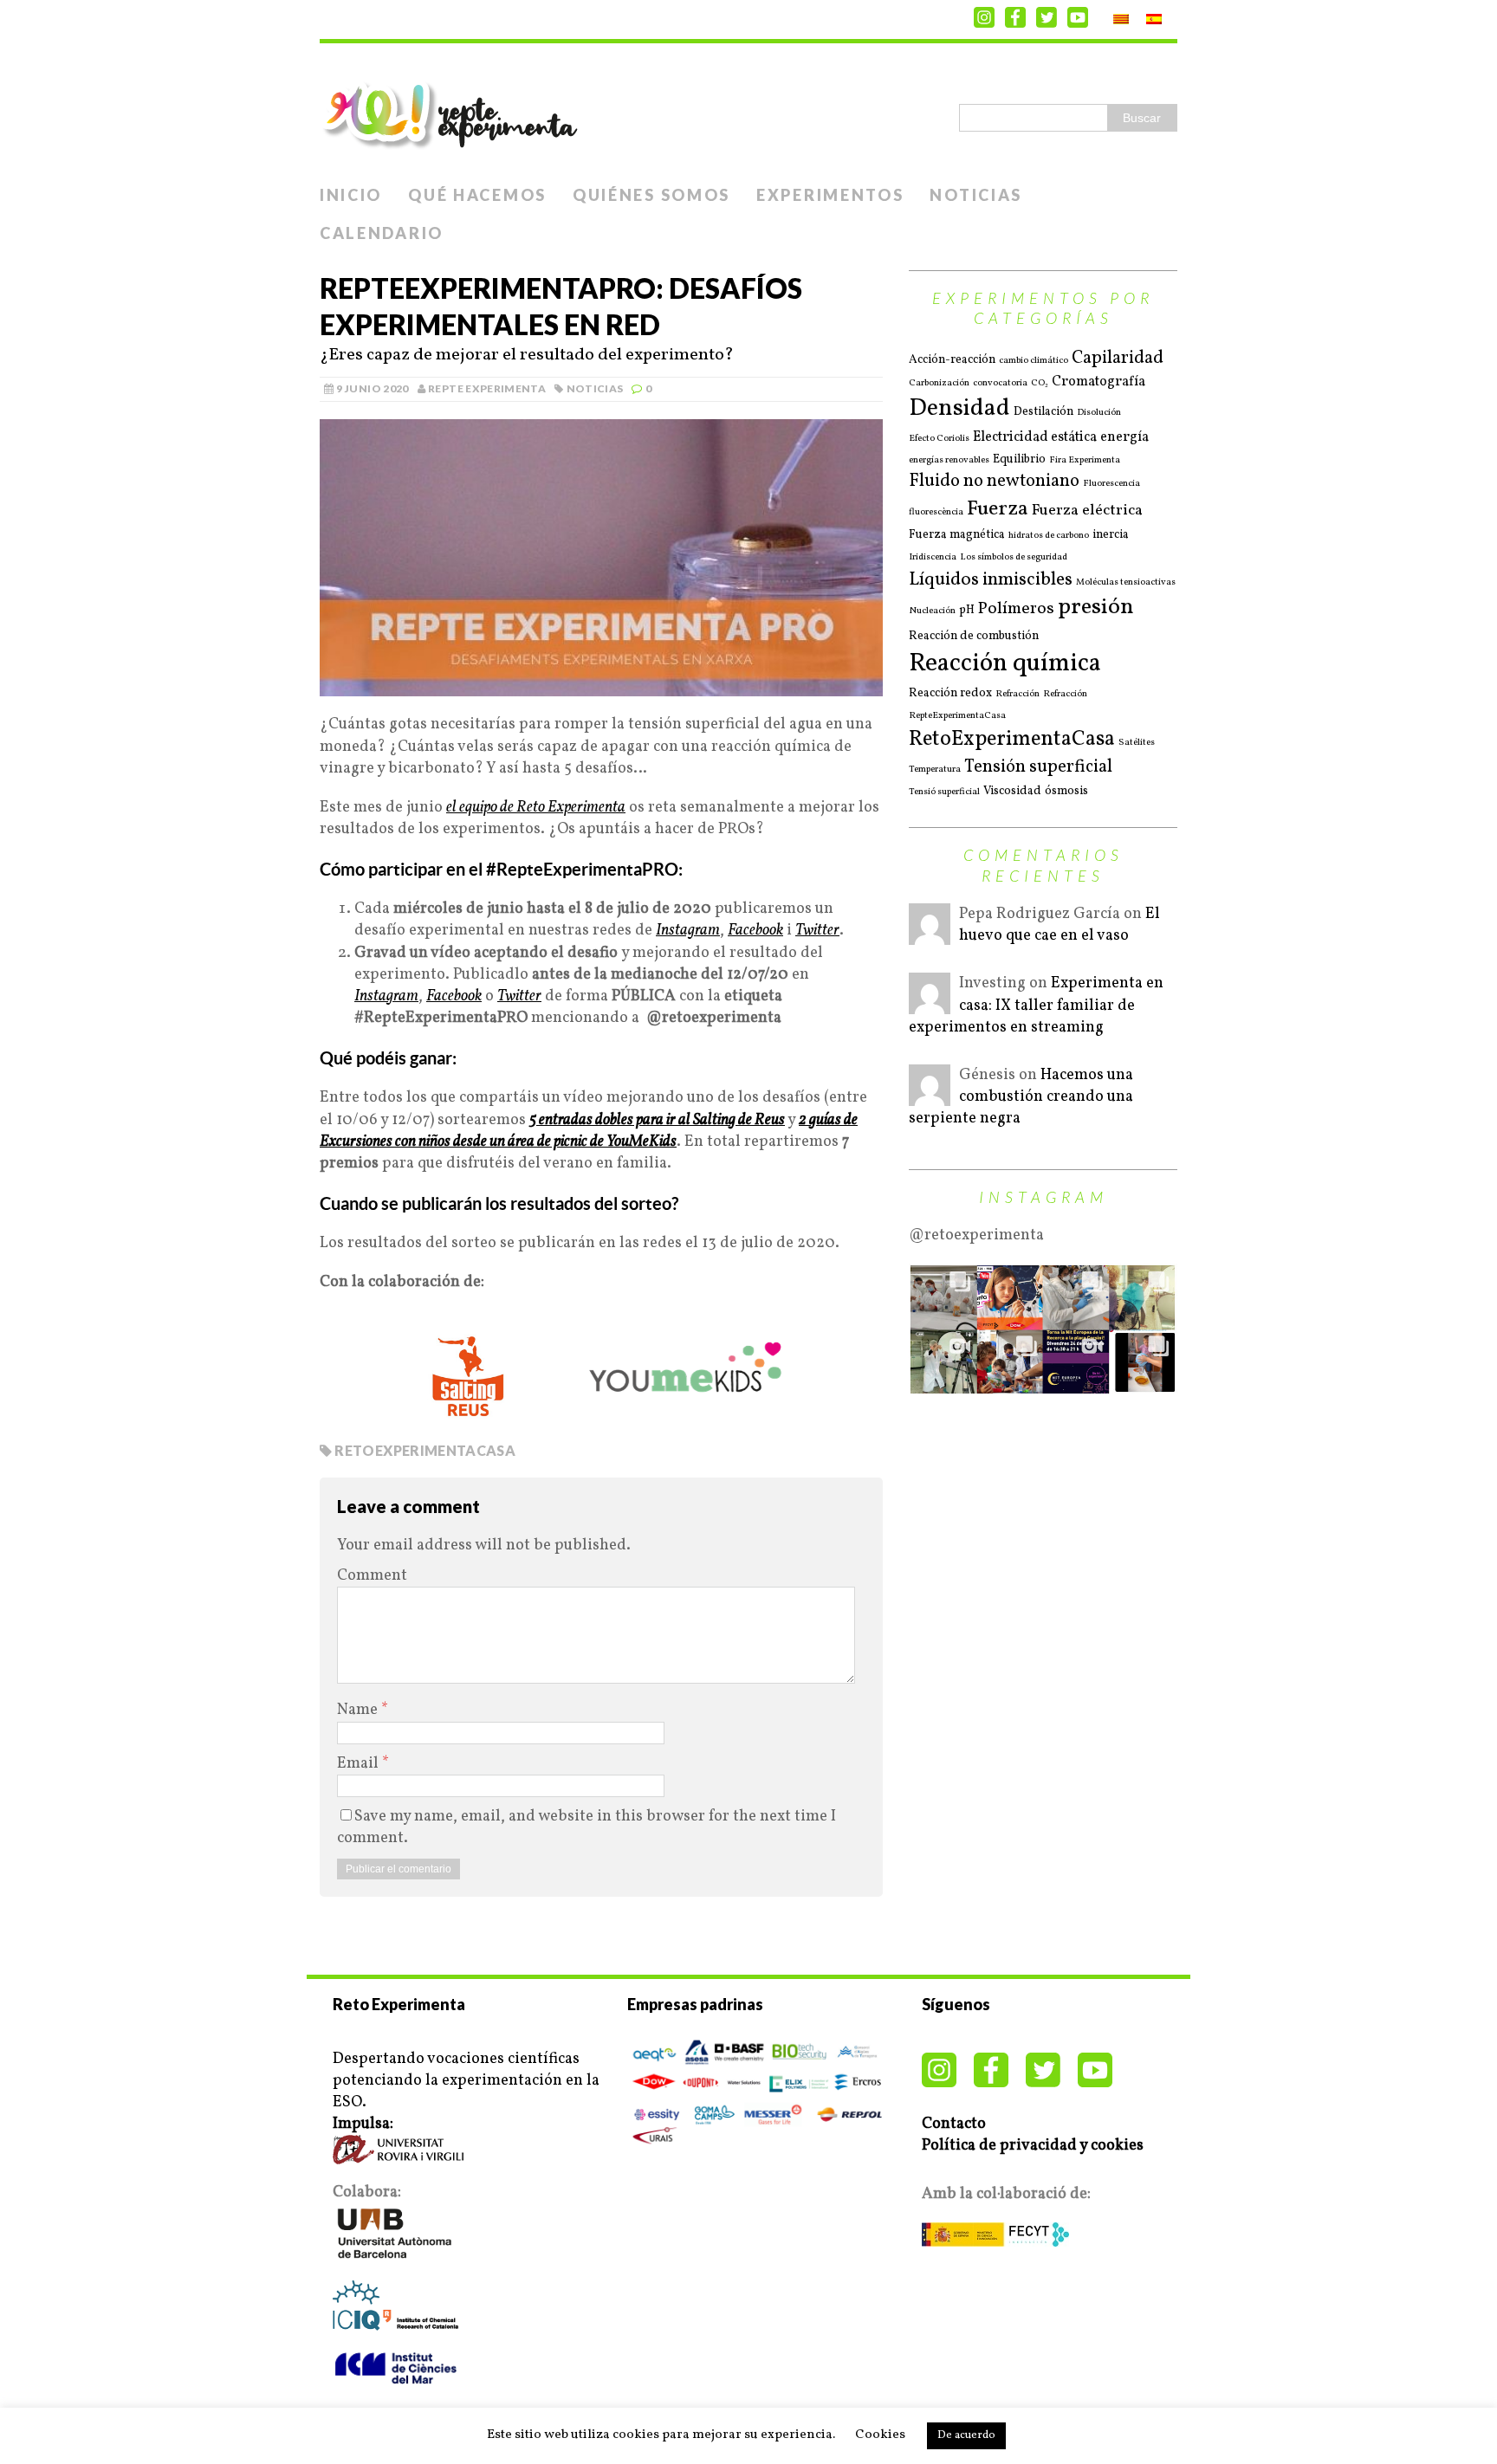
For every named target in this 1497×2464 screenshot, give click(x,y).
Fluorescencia (1111, 484)
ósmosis (1066, 791)
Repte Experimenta (487, 388)
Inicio (351, 195)
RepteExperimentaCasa (957, 716)
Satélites (1137, 743)
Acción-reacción (952, 360)
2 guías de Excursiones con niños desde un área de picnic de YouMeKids (589, 1131)
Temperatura (935, 770)
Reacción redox (950, 693)
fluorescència (936, 513)
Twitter (519, 996)
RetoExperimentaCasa (425, 1450)
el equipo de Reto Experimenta (536, 808)
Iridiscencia (933, 558)
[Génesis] (930, 1095)
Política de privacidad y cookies (1033, 2146)
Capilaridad (1118, 359)
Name (359, 1710)
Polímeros (1016, 609)
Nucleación (932, 611)
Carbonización (939, 384)
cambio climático (1034, 361)
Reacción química (1005, 664)
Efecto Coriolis (939, 439)
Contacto (954, 2124)
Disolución (1099, 413)
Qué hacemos (477, 195)
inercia (1111, 535)
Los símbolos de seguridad (1014, 558)
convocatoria (1000, 384)
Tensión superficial (1038, 767)
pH (967, 610)
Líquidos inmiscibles (991, 580)
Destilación (1043, 412)
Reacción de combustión (974, 636)
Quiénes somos (651, 195)
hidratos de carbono (1049, 536)
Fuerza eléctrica (1087, 511)
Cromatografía (1098, 382)
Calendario (382, 233)
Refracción (1017, 695)
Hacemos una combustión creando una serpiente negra (1021, 1097)
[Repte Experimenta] (748, 110)
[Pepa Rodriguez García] (930, 934)
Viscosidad (1012, 791)
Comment (372, 1576)
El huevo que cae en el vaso (1060, 925)
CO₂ (1040, 384)
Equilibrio (1019, 459)
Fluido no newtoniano (994, 482)
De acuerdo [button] (966, 2435)
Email (360, 1764)
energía (1124, 437)
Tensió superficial (944, 792)
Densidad (959, 409)
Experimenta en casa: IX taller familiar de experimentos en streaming (1036, 1005)
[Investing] (930, 1003)
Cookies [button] (880, 2435)
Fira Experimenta (1085, 461)
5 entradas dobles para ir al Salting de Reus (657, 1120)
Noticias (976, 195)
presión (1096, 608)
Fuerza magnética (957, 535)
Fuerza (998, 509)
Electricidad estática (1035, 437)
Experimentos (830, 195)
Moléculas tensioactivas (1126, 583)
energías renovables (949, 461)
